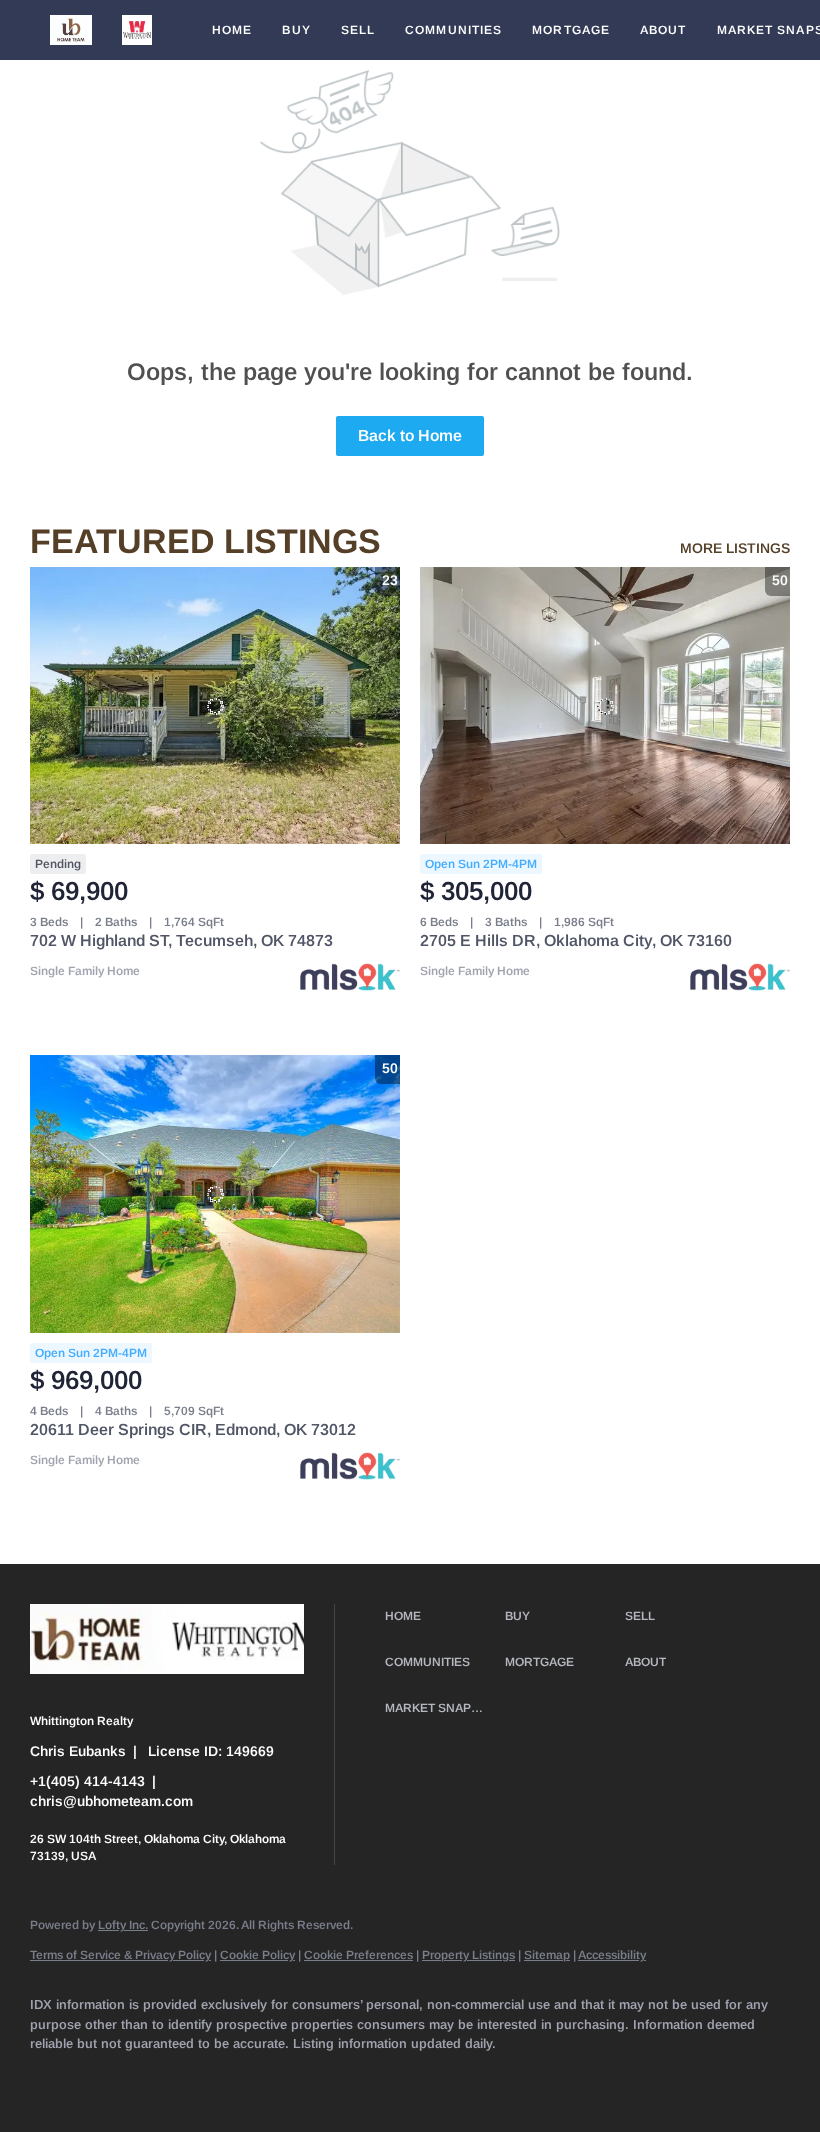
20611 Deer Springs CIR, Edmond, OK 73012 (193, 1429)
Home (232, 30)
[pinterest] (518, 2078)
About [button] (663, 30)
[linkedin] (112, 2078)
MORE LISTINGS (735, 548)
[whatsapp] (634, 2078)
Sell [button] (358, 30)
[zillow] (228, 2078)
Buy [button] (296, 30)
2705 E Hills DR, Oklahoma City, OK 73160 (576, 940)
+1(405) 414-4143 (87, 1781)
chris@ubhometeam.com (111, 1801)
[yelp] (286, 2078)
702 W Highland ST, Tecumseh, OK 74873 (181, 940)
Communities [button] (453, 30)
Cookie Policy (257, 1955)
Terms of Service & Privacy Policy (120, 1955)
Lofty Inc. (123, 1925)
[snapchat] (460, 2078)
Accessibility (612, 1955)
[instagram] (344, 2078)
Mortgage (571, 30)
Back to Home (410, 435)
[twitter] (170, 2078)
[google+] (576, 2078)
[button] (71, 30)
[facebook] (54, 2078)
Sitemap (547, 1955)
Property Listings (468, 1955)
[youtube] (402, 2078)
